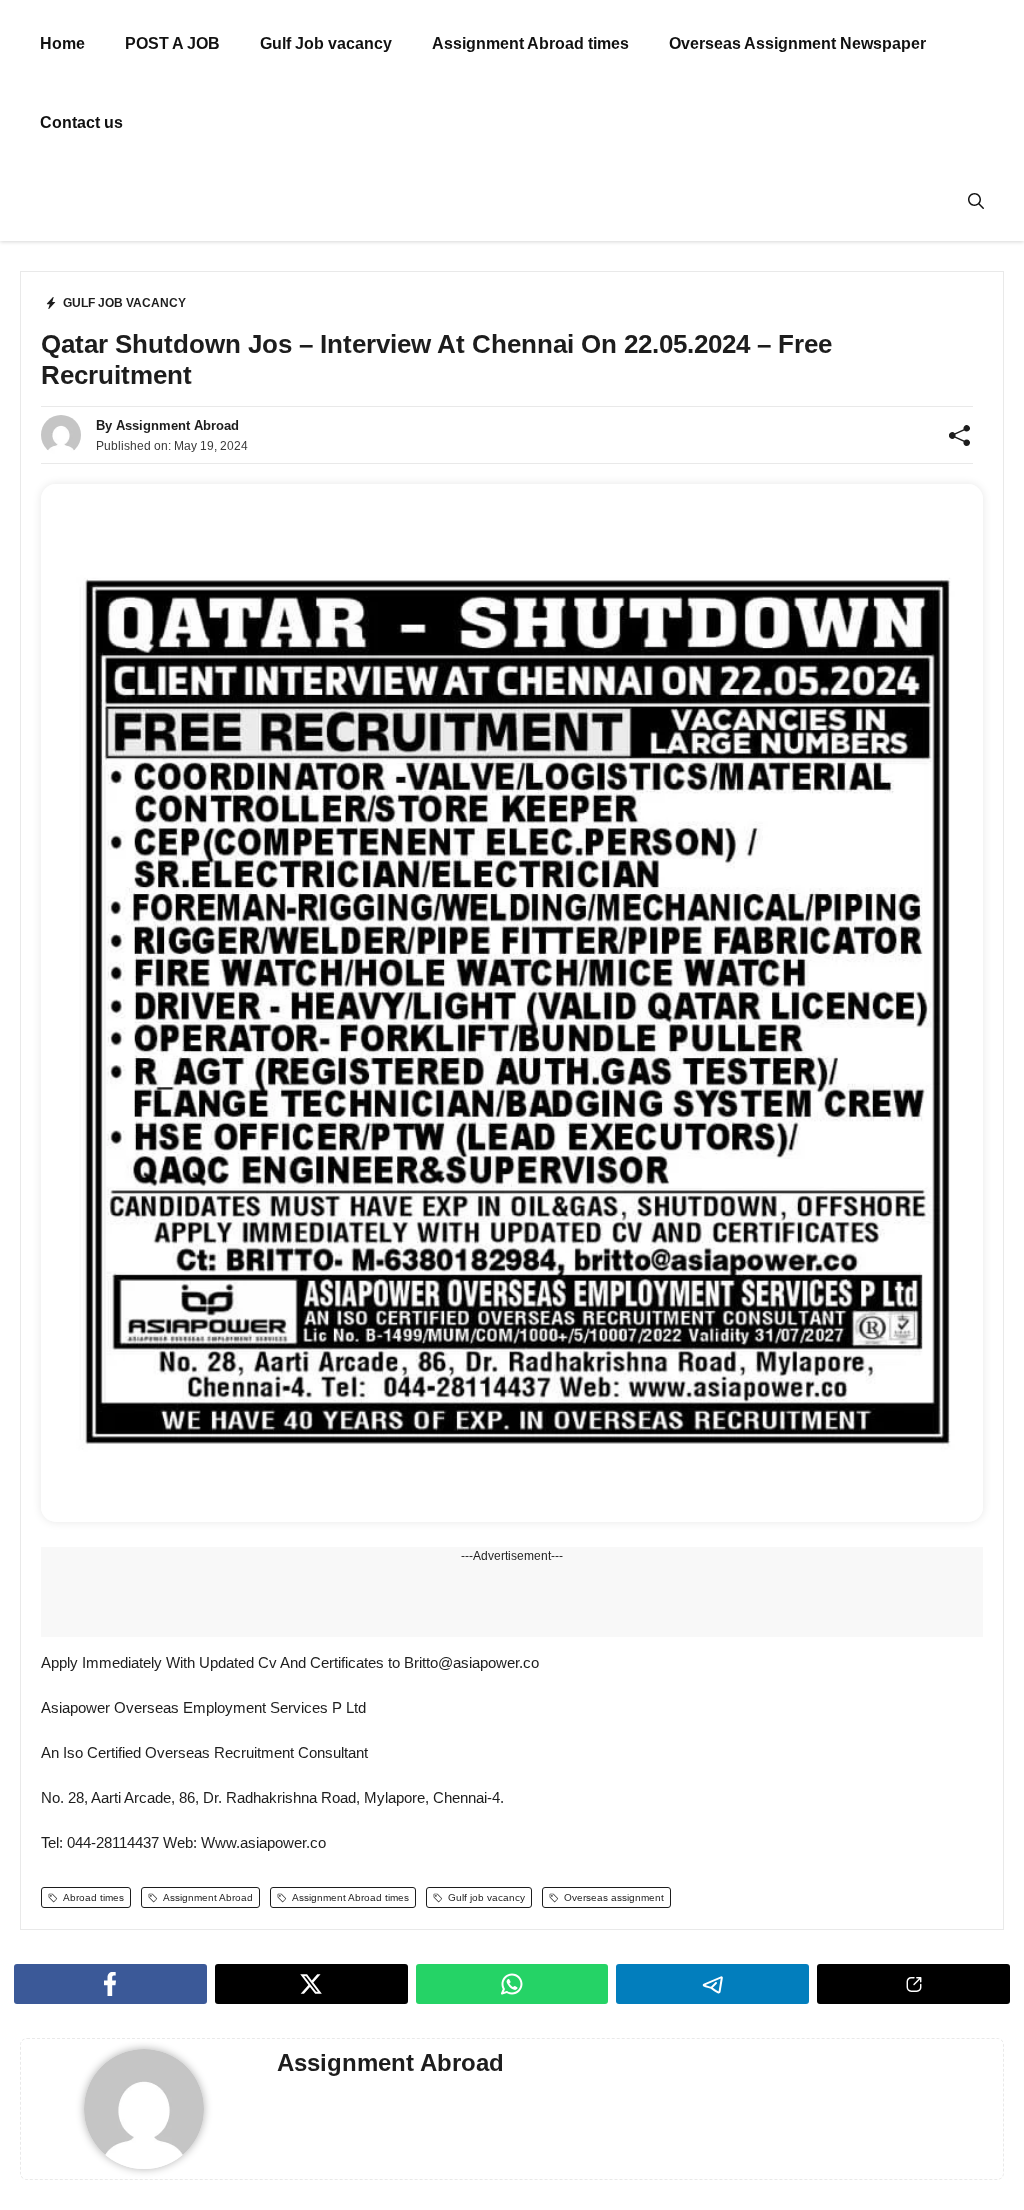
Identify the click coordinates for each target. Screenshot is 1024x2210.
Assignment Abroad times (530, 43)
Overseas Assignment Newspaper (797, 43)
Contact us (81, 122)
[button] (976, 201)
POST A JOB (172, 43)
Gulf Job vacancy (326, 43)
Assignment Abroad (177, 425)
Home (62, 43)
